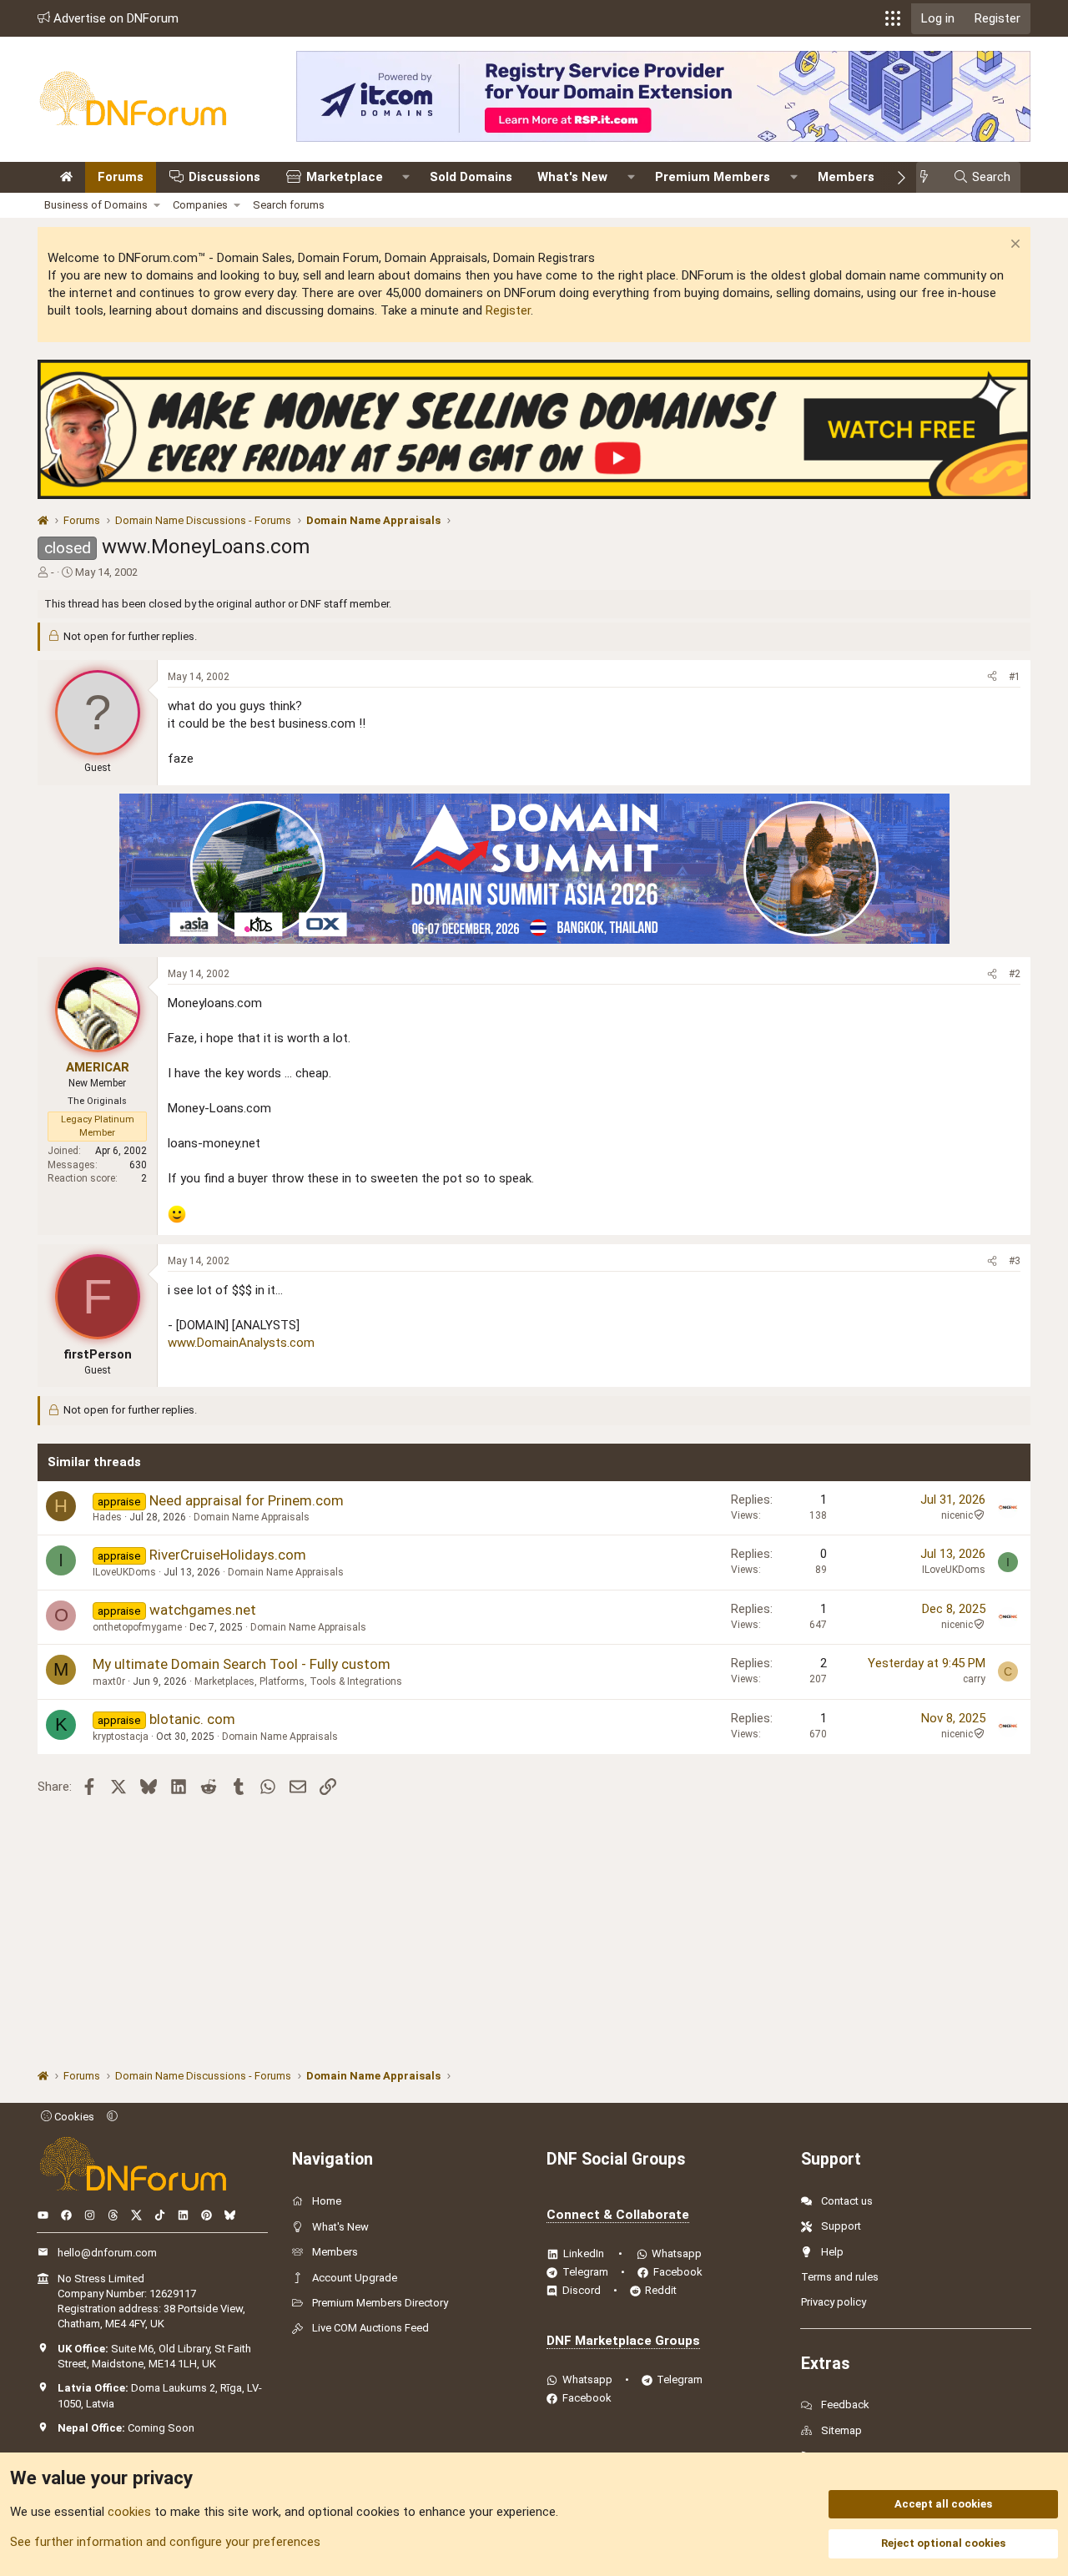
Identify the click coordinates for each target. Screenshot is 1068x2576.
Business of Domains (96, 205)
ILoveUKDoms (124, 1572)
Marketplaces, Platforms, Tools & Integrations (298, 1681)
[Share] (992, 677)
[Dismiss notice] (1013, 246)
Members (846, 177)
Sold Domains (471, 177)
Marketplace (345, 177)
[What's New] (929, 177)
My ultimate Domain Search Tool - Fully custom (242, 1664)
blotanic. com (192, 1719)
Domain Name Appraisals (252, 1517)
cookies (129, 2512)
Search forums (289, 205)
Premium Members (713, 177)
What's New (572, 177)
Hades (107, 1517)
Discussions (224, 177)
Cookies (73, 2117)
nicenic (957, 1515)
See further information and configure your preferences (165, 2542)
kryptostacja (121, 1737)
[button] (893, 18)
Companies (200, 205)
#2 (1015, 974)
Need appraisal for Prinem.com (247, 1500)
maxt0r (109, 1681)
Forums (121, 177)
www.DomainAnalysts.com (241, 1343)
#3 (1015, 1261)
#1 (1015, 677)
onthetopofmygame (137, 1627)
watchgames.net (203, 1610)
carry (974, 1679)
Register (508, 310)
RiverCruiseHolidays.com (228, 1555)
